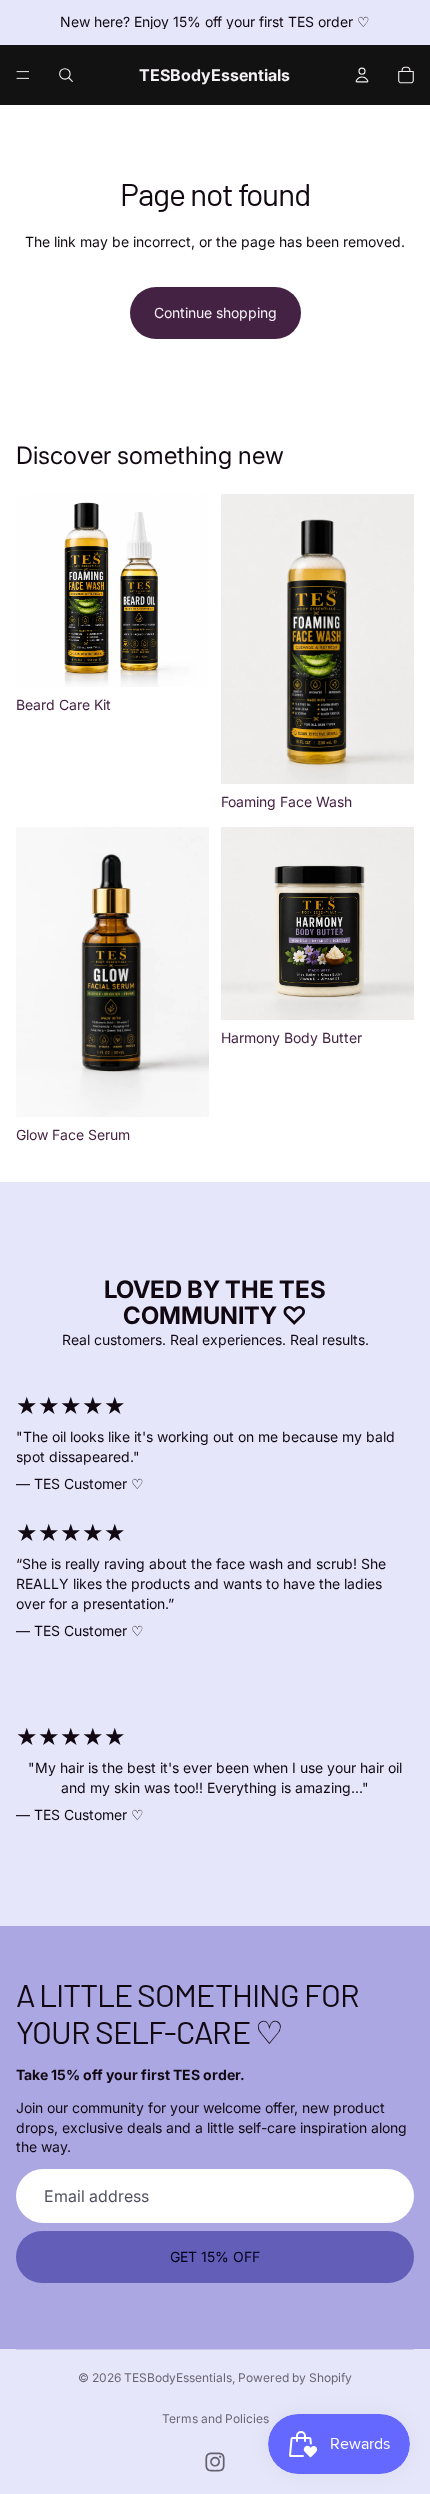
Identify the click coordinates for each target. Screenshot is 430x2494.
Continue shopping (215, 312)
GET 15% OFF (215, 2256)
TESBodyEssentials (178, 2377)
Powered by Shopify (295, 2377)
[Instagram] (215, 2462)
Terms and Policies (215, 2418)
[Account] (362, 75)
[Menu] (23, 75)
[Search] (66, 75)
